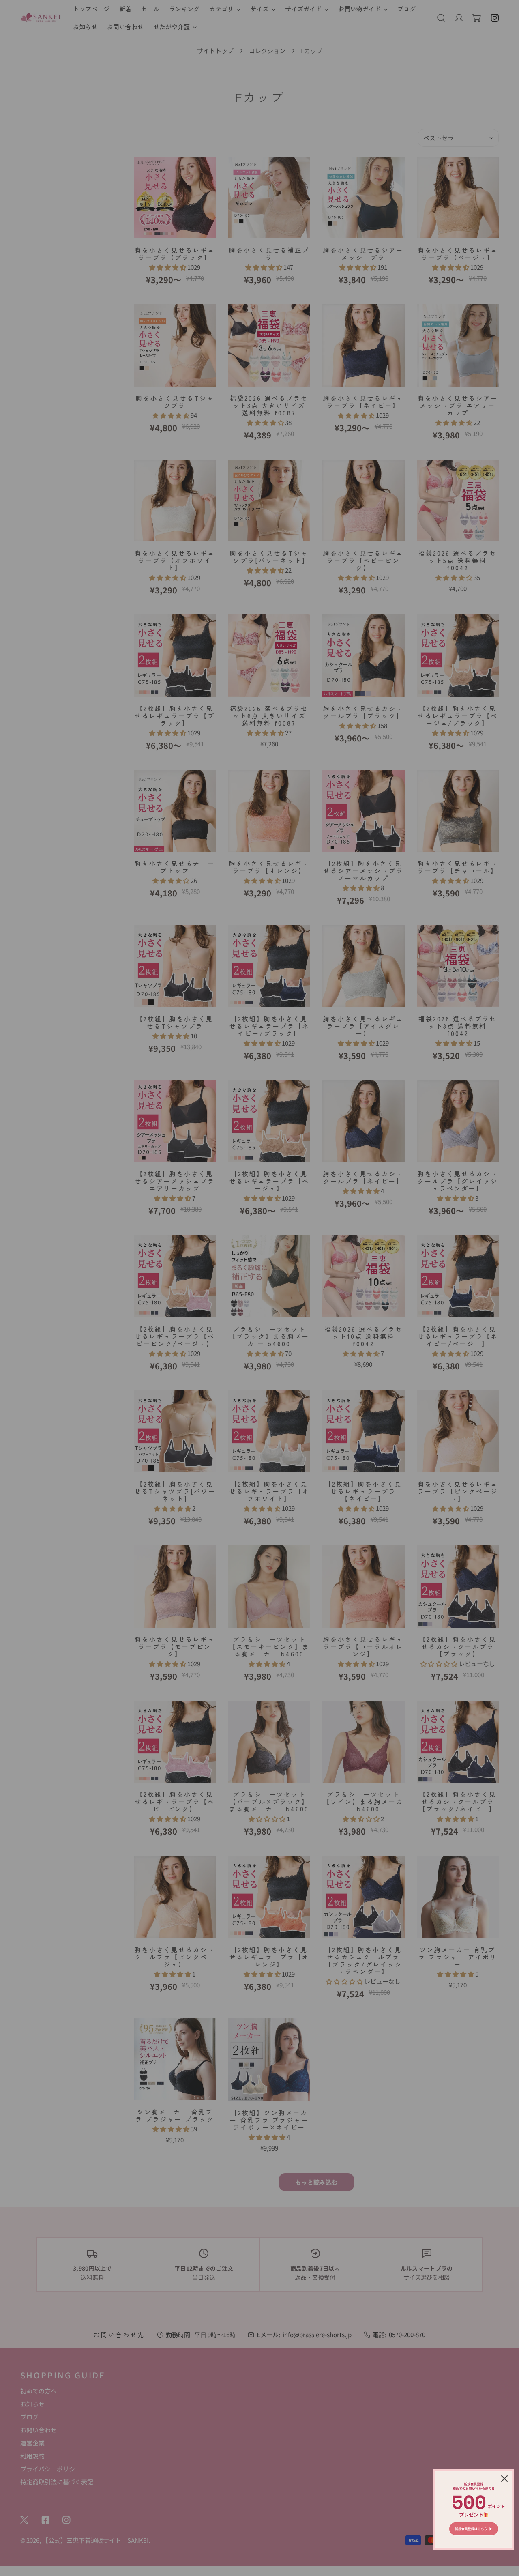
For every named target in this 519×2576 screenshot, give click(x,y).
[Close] (504, 2479)
